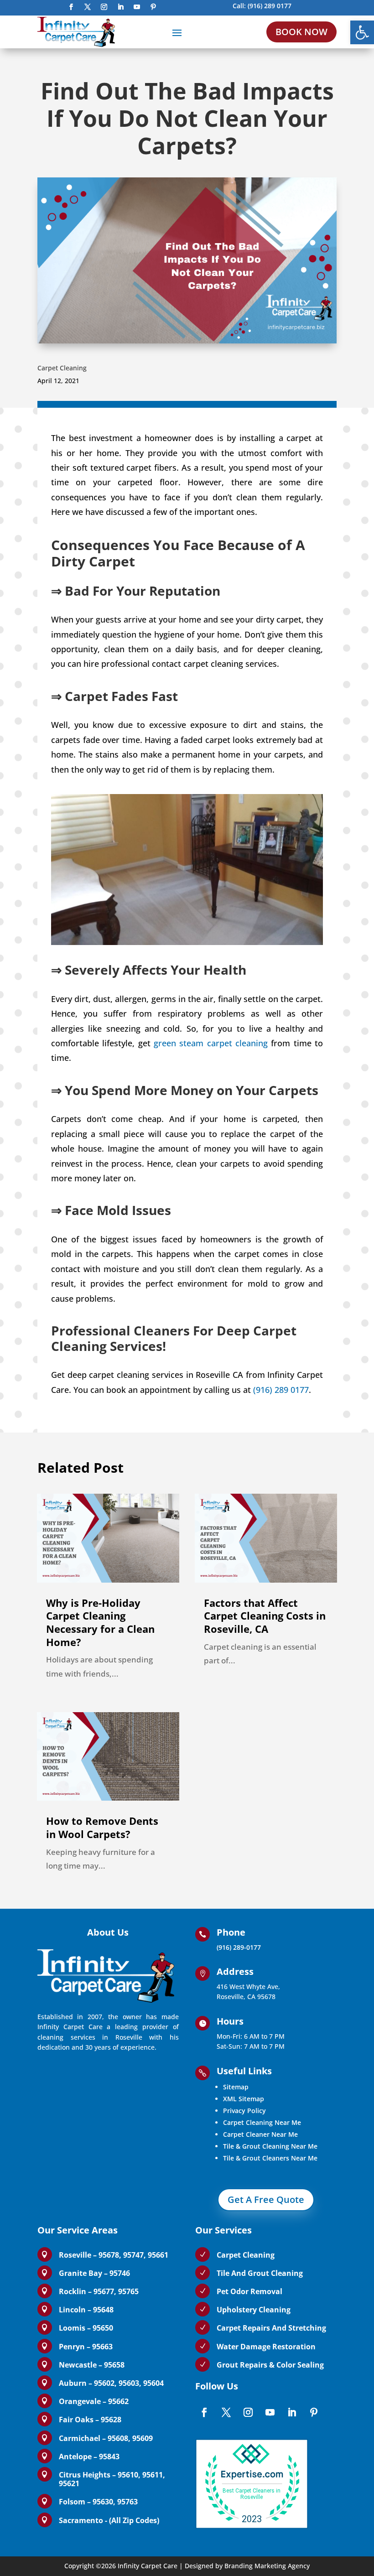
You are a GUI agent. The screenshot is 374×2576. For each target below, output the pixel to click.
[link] (362, 32)
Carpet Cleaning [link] (62, 368)
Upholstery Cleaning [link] (254, 2310)
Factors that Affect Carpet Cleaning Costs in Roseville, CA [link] (265, 1616)
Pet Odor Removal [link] (249, 2291)
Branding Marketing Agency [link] (267, 2566)
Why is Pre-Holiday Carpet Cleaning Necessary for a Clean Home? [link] (100, 1622)
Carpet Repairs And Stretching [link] (271, 2328)
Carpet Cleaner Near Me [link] (260, 2134)
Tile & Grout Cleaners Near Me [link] (270, 2158)
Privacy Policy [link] (244, 2111)
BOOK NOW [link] (301, 32)
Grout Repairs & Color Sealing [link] (270, 2365)
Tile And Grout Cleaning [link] (260, 2273)
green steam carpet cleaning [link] (211, 1043)
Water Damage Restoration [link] (266, 2347)
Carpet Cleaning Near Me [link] (262, 2122)
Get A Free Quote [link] (266, 2199)
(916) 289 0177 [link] (270, 6)
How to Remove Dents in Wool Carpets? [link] (102, 1827)
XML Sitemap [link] (244, 2099)
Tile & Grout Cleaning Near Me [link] (270, 2146)
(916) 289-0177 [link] (239, 1947)
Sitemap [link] (236, 2087)
